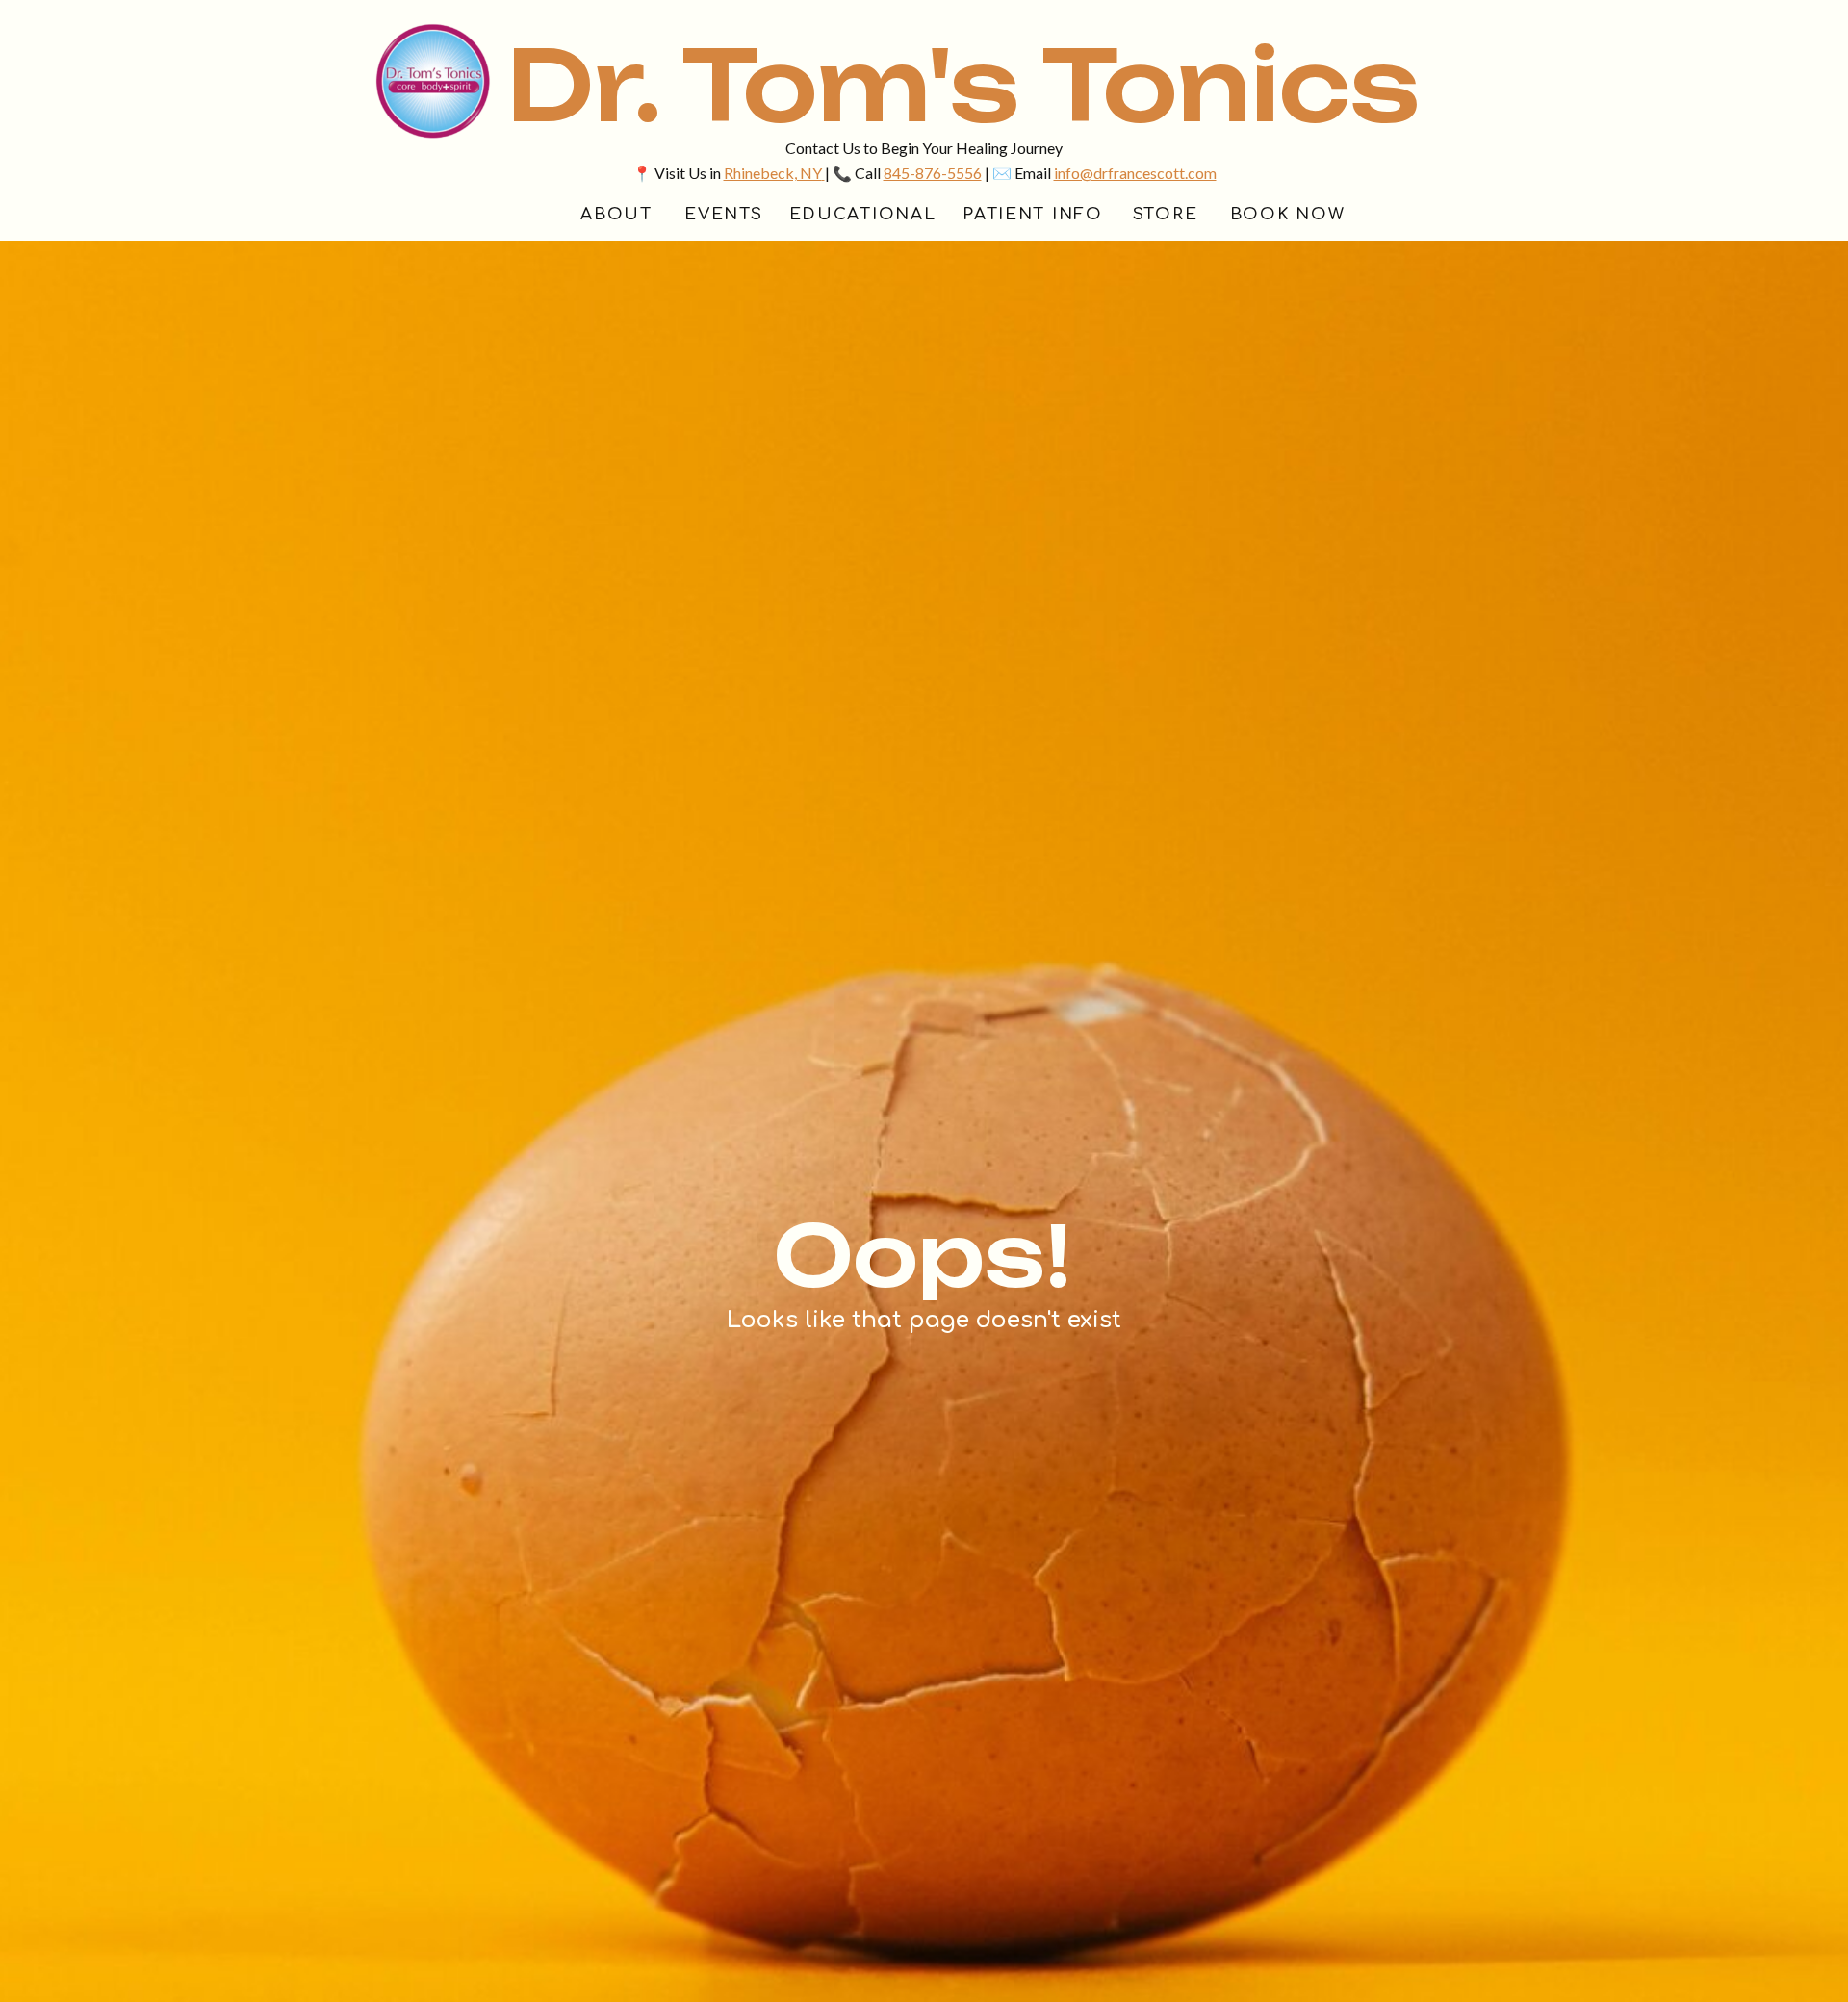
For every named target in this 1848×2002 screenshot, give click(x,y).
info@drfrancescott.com (1135, 173)
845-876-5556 (933, 173)
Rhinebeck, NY (773, 173)
